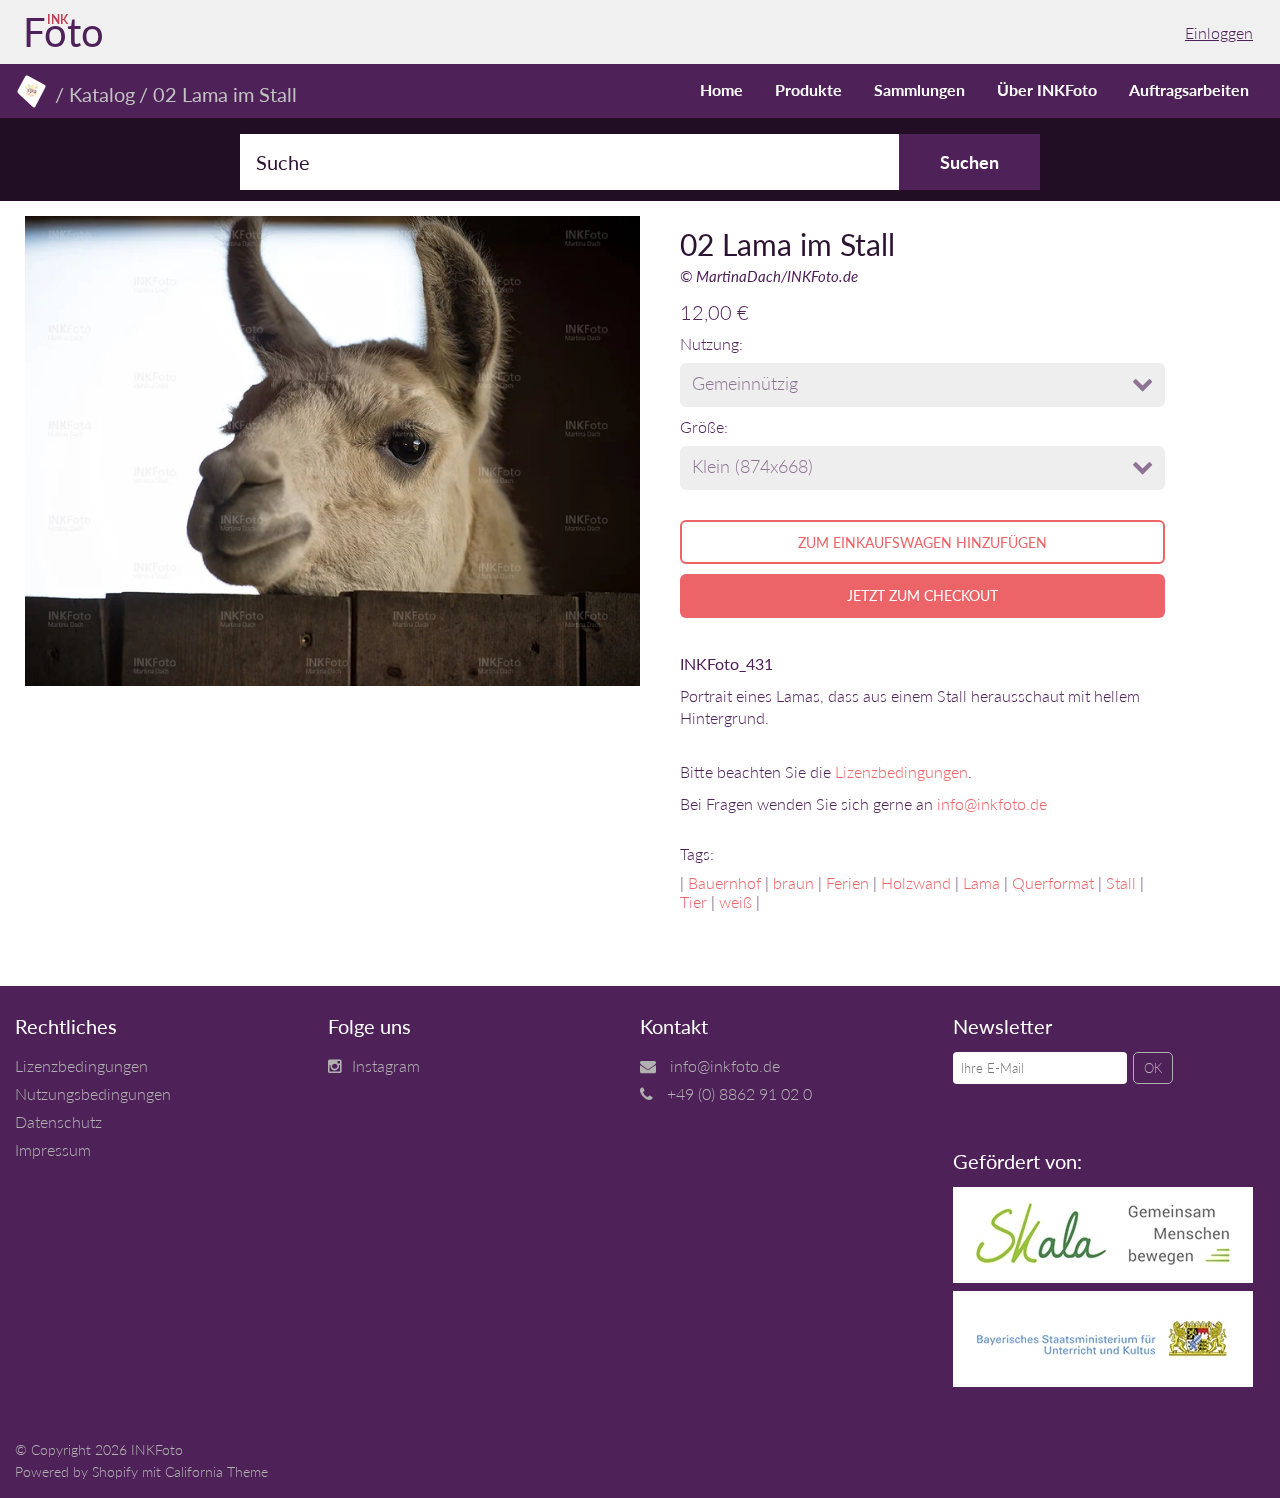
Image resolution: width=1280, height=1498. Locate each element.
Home (721, 89)
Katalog (102, 94)
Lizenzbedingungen (901, 771)
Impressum (53, 1149)
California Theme (216, 1471)
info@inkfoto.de (992, 803)
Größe (702, 426)
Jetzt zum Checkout (922, 595)
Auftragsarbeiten (1189, 89)
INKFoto (157, 1449)
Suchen (969, 162)
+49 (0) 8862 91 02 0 (739, 1093)
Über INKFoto (1047, 89)
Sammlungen (919, 89)
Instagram (386, 1065)
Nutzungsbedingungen (93, 1093)
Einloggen (1219, 32)
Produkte (808, 89)
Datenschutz (58, 1121)
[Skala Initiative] (1103, 1276)
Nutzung (709, 343)
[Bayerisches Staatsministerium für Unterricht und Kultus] (1103, 1380)
